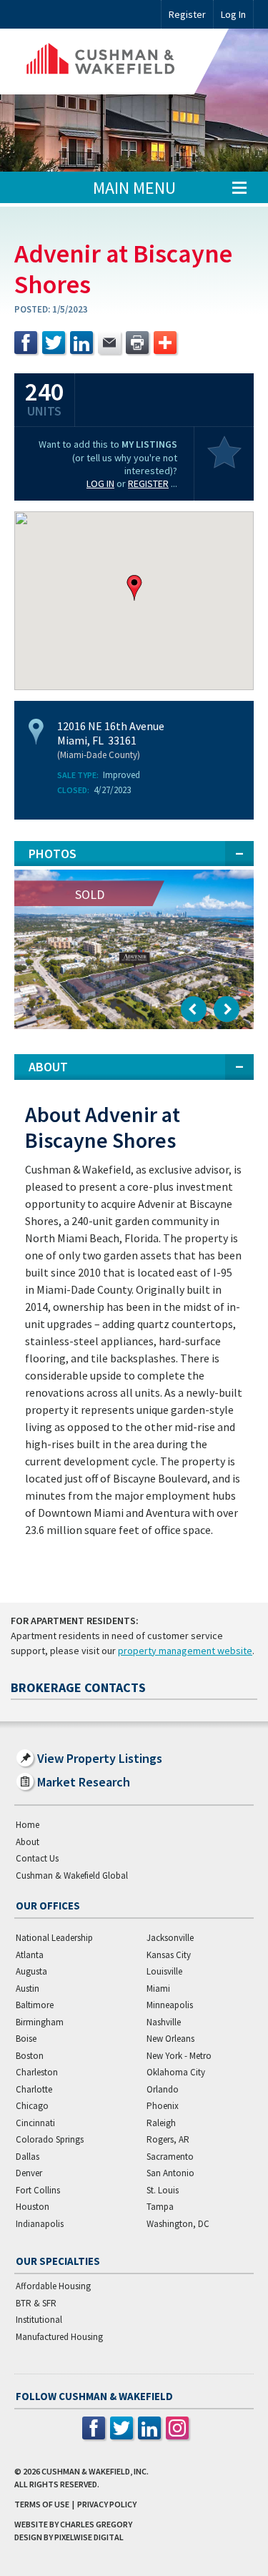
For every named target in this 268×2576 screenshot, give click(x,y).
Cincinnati (35, 2123)
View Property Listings (100, 1758)
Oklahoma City (176, 2072)
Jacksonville (170, 1938)
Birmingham (40, 2022)
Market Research (84, 1782)
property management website (185, 1651)
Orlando (163, 2089)
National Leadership (54, 1938)
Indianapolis (40, 2224)
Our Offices (48, 1906)
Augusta (31, 1971)
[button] (134, 588)
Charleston (37, 2072)
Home (28, 1825)
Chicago (32, 2106)
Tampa (160, 2207)
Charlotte (34, 2089)
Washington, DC (178, 2224)
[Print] (137, 343)
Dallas (28, 2157)
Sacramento (170, 2157)
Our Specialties (58, 2261)
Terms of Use (42, 2504)
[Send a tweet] (54, 343)
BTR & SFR (36, 2303)
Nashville (164, 2022)
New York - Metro (179, 2056)
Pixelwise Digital (89, 2537)
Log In (100, 483)
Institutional (39, 2320)
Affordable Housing (53, 2286)
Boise (26, 2039)
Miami (158, 1988)
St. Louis (163, 2190)
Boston (30, 2056)
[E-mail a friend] (109, 343)
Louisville (164, 1971)
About (28, 1842)
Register (187, 14)
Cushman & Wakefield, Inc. (95, 2471)
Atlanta (30, 1955)
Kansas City (169, 1955)
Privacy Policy (107, 2504)
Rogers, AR (168, 2139)
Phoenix (163, 2106)
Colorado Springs (50, 2139)
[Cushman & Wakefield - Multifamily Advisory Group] (121, 62)
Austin (28, 1988)
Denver (29, 2173)
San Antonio (170, 2173)
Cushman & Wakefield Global (72, 1876)
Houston (33, 2207)
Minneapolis (170, 2005)
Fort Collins (38, 2190)
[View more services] (165, 343)
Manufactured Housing (59, 2337)
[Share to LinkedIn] (81, 343)
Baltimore (35, 2005)
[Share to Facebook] (26, 343)
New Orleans (170, 2039)
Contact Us (37, 1858)
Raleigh (161, 2123)
